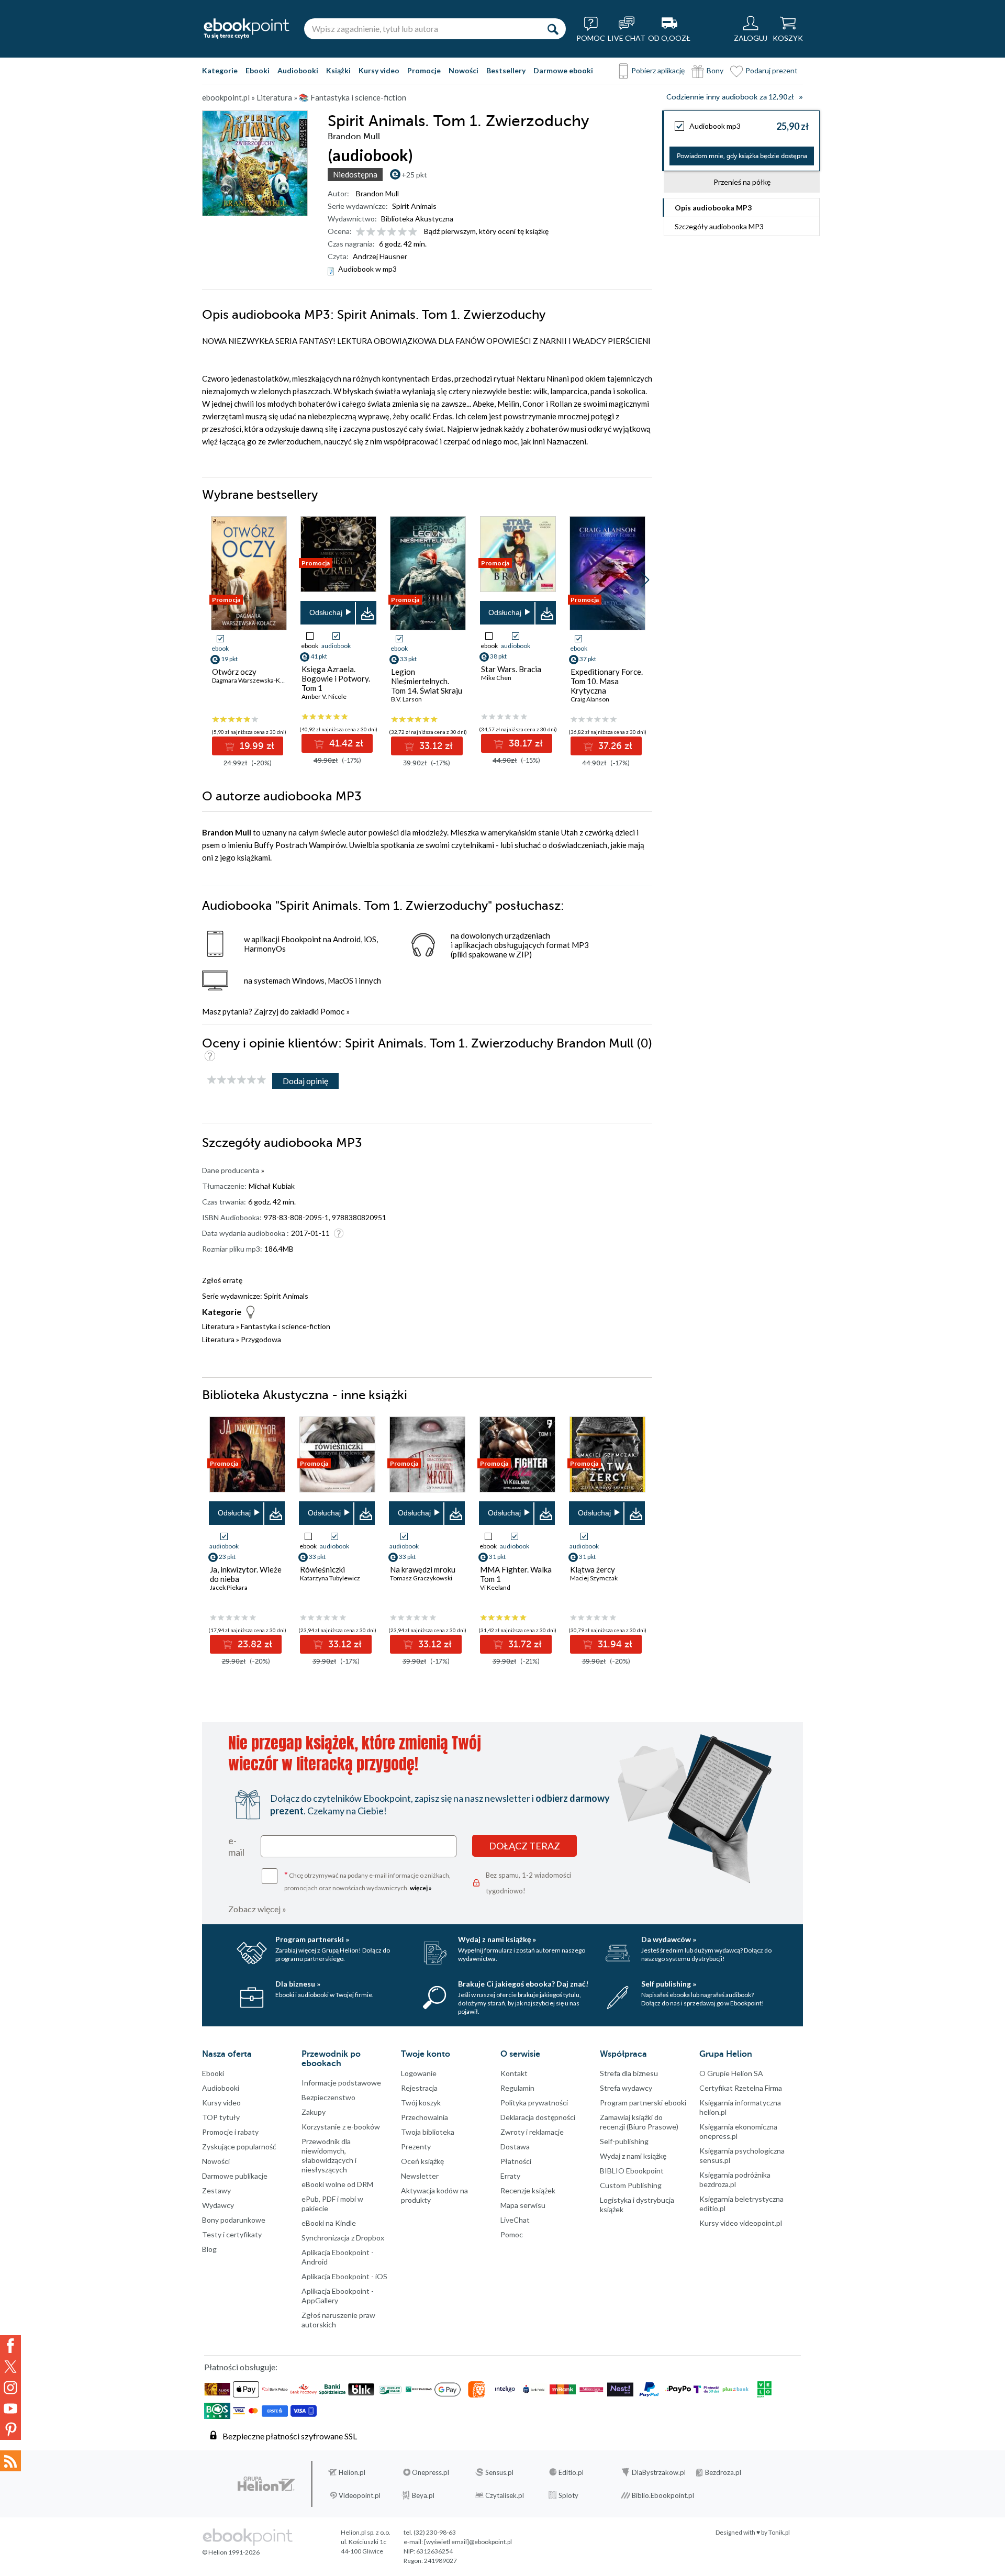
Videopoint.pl (360, 2495)
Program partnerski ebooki (643, 2103)
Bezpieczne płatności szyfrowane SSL (290, 2436)
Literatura (218, 1326)
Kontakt (514, 2073)
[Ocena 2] (371, 232)
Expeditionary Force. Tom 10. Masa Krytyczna (607, 681)
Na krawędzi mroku (423, 1569)
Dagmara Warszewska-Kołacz (254, 680)
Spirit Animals (414, 206)
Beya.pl (423, 2495)
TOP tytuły (221, 2117)
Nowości (464, 70)
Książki (338, 70)
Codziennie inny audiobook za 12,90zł (730, 97)
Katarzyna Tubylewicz (330, 1578)
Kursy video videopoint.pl (741, 2223)
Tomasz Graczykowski (421, 1578)
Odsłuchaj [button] (326, 612)
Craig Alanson (590, 699)
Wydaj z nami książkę (633, 2156)
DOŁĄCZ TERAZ (524, 1846)
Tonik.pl (779, 2532)
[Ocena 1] (360, 232)
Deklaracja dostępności (538, 2117)
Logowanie (419, 2073)
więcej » (421, 1888)
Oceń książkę (422, 2161)
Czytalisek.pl (505, 2495)
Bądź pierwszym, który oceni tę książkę (486, 231)
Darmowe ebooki (563, 70)
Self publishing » (669, 1984)
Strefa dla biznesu (629, 2073)
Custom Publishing (631, 2185)
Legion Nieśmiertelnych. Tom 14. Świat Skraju (427, 681)
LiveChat (515, 2220)
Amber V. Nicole (324, 696)
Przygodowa (261, 1339)
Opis (713, 208)
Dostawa (515, 2146)
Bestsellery (506, 70)
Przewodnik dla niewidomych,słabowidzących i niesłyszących (329, 2155)
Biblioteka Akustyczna (417, 219)
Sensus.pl (499, 2472)
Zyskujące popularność (239, 2146)
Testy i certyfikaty (232, 2234)
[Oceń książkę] (387, 231)
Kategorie (220, 70)
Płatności (516, 2161)
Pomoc (332, 1011)
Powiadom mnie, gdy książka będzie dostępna (742, 156)
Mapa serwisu (523, 2205)
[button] (645, 580)
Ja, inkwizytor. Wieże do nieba (246, 1574)
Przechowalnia (425, 2117)
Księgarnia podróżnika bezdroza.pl (735, 2179)
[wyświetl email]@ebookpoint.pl (468, 2542)
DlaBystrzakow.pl (659, 2472)
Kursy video (379, 70)
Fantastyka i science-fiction (286, 1326)
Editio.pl (571, 2472)
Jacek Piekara (229, 1587)
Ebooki (258, 70)
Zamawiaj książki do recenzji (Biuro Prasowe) (639, 2122)
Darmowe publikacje (235, 2176)
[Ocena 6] (413, 232)
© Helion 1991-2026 (231, 2552)
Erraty (510, 2176)
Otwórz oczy (234, 672)
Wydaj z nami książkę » (497, 1939)
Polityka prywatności (534, 2103)
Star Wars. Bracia (511, 669)
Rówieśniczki (322, 1569)
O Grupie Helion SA (731, 2073)
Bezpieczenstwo (328, 2097)
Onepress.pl (431, 2472)
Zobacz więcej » (257, 1909)
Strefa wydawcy (626, 2088)
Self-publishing (624, 2141)
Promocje (424, 70)
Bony (715, 70)
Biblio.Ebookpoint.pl (663, 2495)
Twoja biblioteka (428, 2132)
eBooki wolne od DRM (337, 2184)
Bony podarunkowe (234, 2220)
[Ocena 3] (381, 232)
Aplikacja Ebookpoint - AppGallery (338, 2296)
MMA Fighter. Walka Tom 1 (516, 1574)
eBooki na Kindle (329, 2223)
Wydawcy (218, 2205)
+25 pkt (414, 175)
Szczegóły (719, 226)
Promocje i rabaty (230, 2132)
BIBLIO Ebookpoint (632, 2171)
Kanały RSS (10, 2461)
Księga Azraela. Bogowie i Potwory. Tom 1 (336, 678)
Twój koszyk (421, 2103)
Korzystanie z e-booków (341, 2127)
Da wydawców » (669, 1939)
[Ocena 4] (392, 232)
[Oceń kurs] (237, 1080)
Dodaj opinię (305, 1081)
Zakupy (314, 2112)
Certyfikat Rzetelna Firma (741, 2088)
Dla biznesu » (298, 1984)
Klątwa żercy (593, 1569)
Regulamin (517, 2088)
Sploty (568, 2495)
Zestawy (216, 2190)
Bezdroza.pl (723, 2472)
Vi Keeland (495, 1587)
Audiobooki (298, 70)
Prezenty (416, 2146)
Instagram (10, 2388)
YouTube (10, 2408)
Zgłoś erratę (222, 1280)
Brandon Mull (377, 193)
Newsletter (420, 2176)
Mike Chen (496, 678)
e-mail (236, 1846)
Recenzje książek (528, 2190)
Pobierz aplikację (658, 70)
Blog (209, 2249)
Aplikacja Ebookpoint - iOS (344, 2276)
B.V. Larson (406, 699)
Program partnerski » (312, 1939)
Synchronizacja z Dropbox (343, 2238)
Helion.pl (352, 2472)
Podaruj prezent (772, 70)
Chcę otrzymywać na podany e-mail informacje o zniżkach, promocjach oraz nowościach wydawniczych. (367, 1881)
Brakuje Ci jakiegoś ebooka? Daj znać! (523, 1984)
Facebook (10, 2346)
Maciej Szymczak (594, 1578)
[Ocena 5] (402, 232)
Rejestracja (419, 2088)
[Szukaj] (553, 29)
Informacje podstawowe (341, 2083)
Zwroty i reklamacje (532, 2132)
